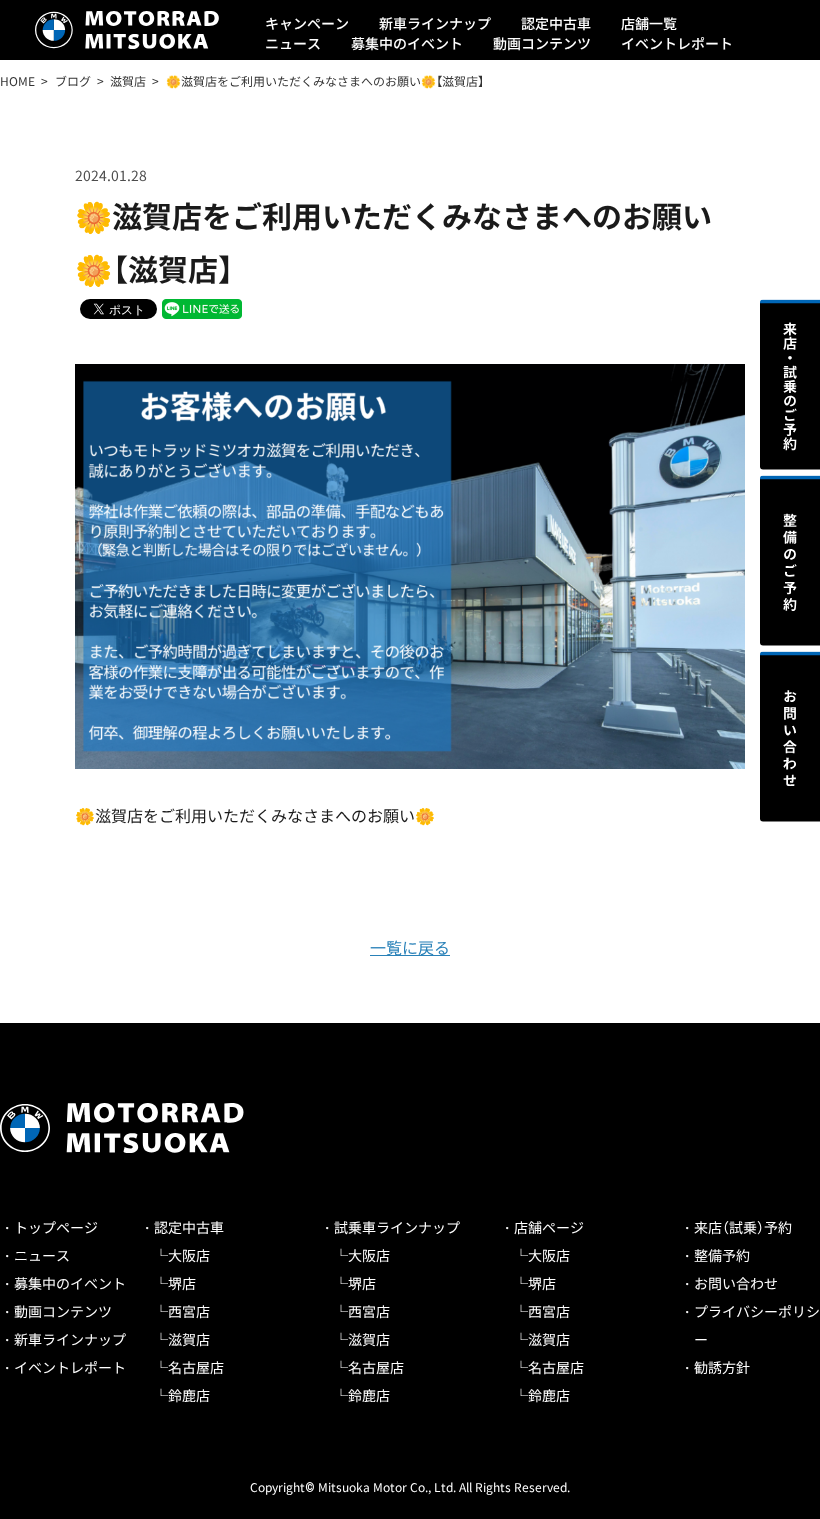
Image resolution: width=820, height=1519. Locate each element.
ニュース (293, 43)
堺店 (182, 1283)
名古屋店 (196, 1367)
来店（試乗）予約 (743, 1227)
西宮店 (189, 1311)
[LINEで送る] (202, 307)
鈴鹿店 (189, 1395)
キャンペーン (307, 23)
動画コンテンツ (542, 43)
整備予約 (722, 1255)
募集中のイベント (407, 43)
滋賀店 (189, 1339)
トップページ (56, 1227)
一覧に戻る (410, 947)
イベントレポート (677, 43)
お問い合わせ (736, 1283)
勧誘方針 (722, 1367)
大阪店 (189, 1255)
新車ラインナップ (435, 23)
